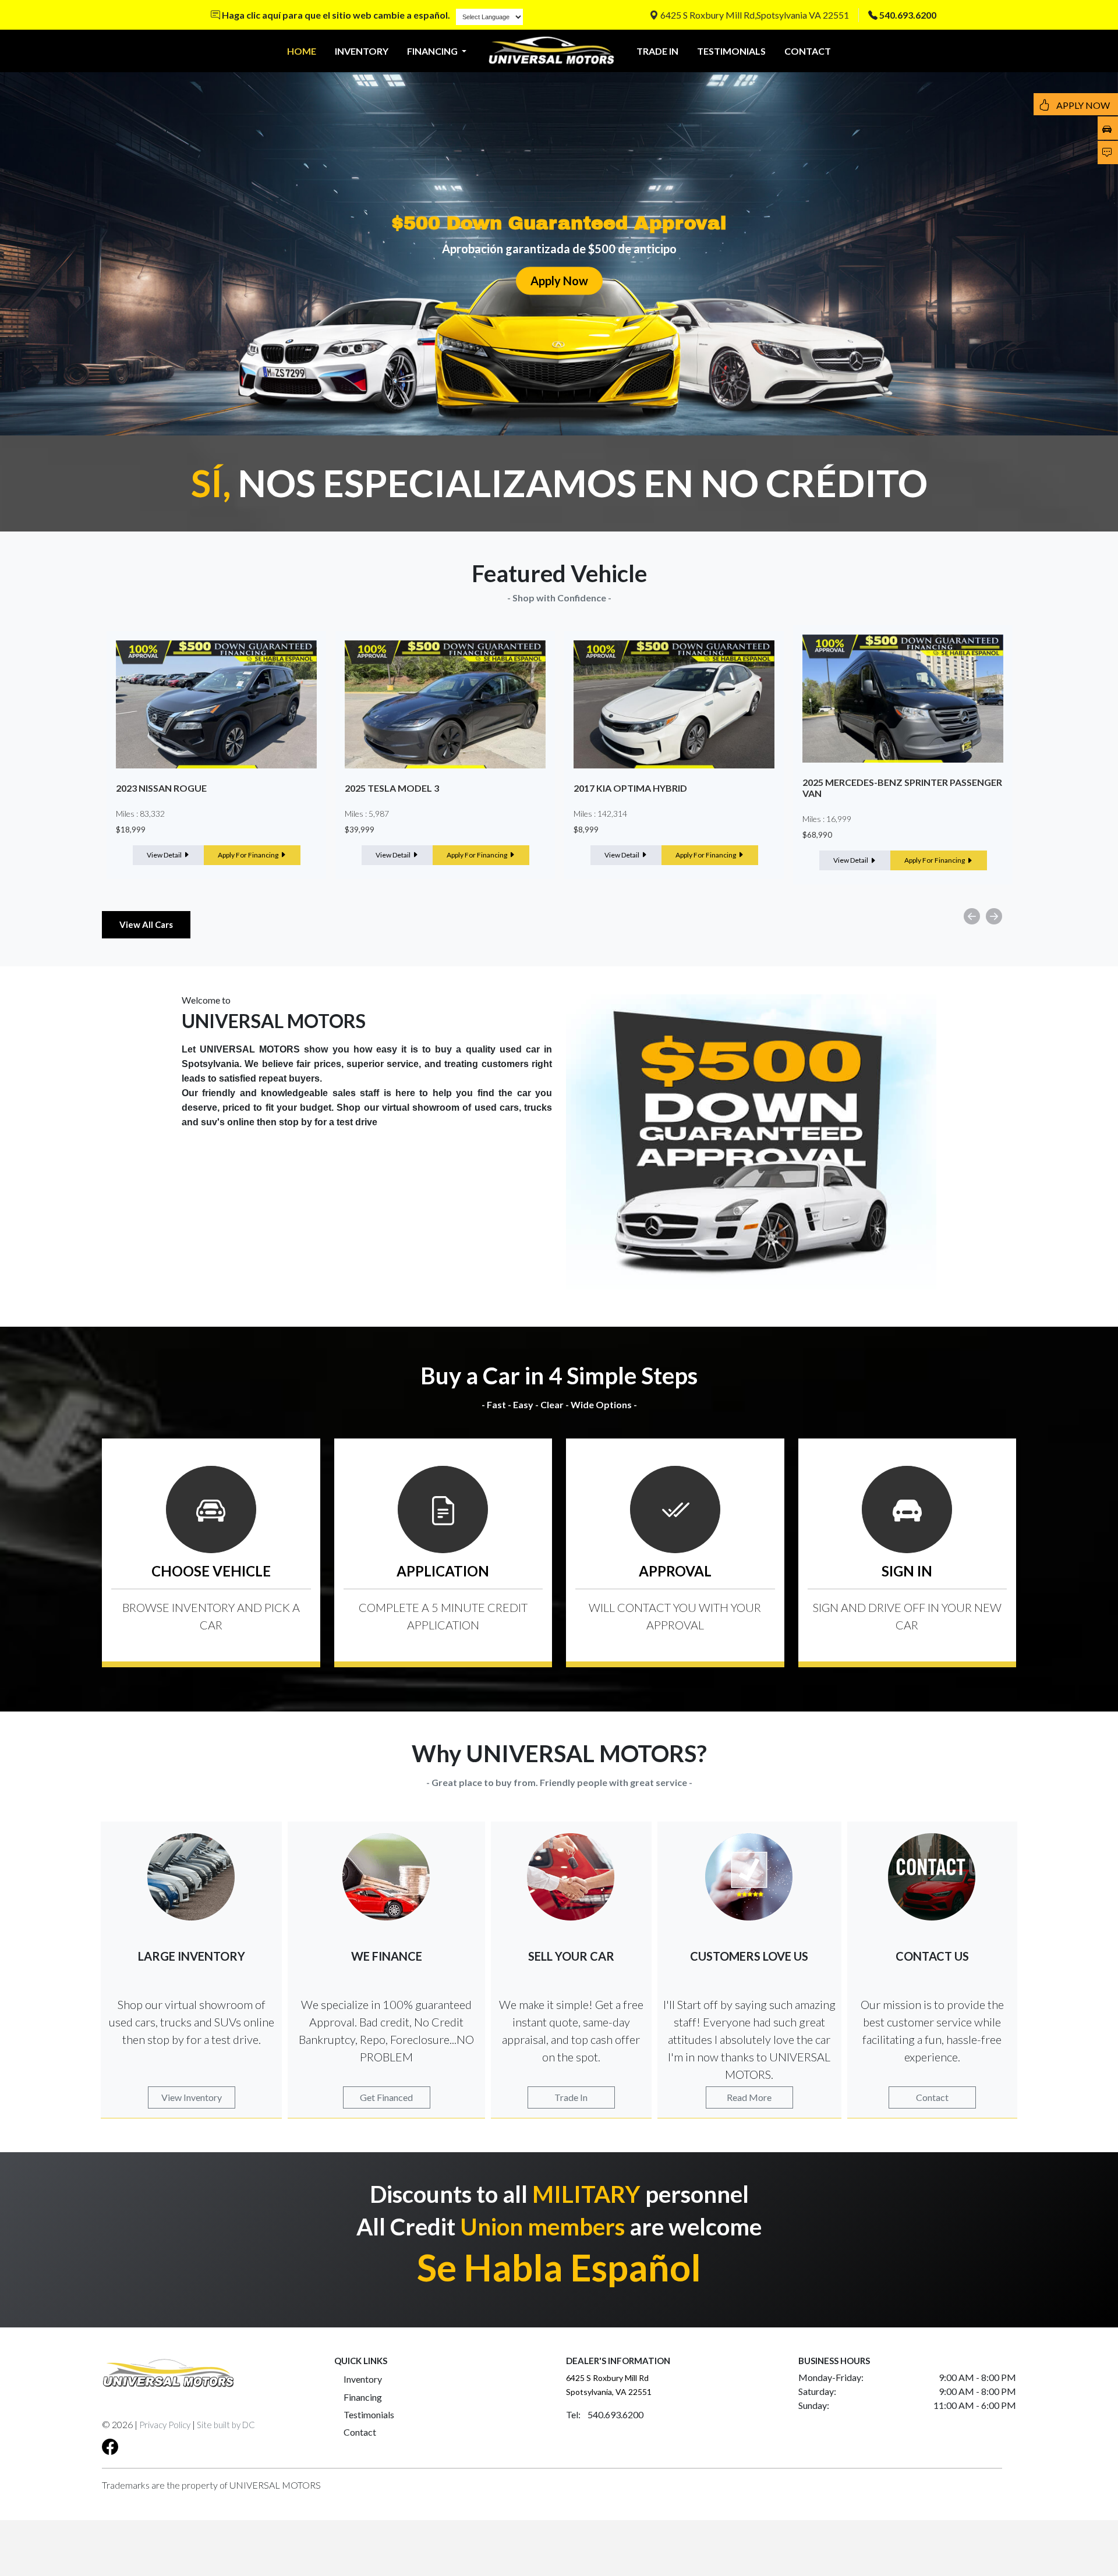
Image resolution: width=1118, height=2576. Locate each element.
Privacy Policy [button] (165, 2425)
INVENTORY (362, 51)
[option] (216, 755)
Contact (932, 2097)
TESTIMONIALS (731, 51)
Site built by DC (226, 2425)
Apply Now (559, 281)
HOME (302, 51)
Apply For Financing (249, 855)
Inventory (363, 2379)
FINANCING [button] (433, 51)
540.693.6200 (908, 15)
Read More (749, 2097)
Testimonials (369, 2414)
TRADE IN (657, 51)
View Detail (165, 855)
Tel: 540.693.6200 (605, 2414)
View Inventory (192, 2097)
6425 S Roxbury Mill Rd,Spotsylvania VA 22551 (754, 15)
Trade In (571, 2097)
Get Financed (386, 2097)
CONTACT (808, 51)
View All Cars (146, 924)
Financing (363, 2397)
